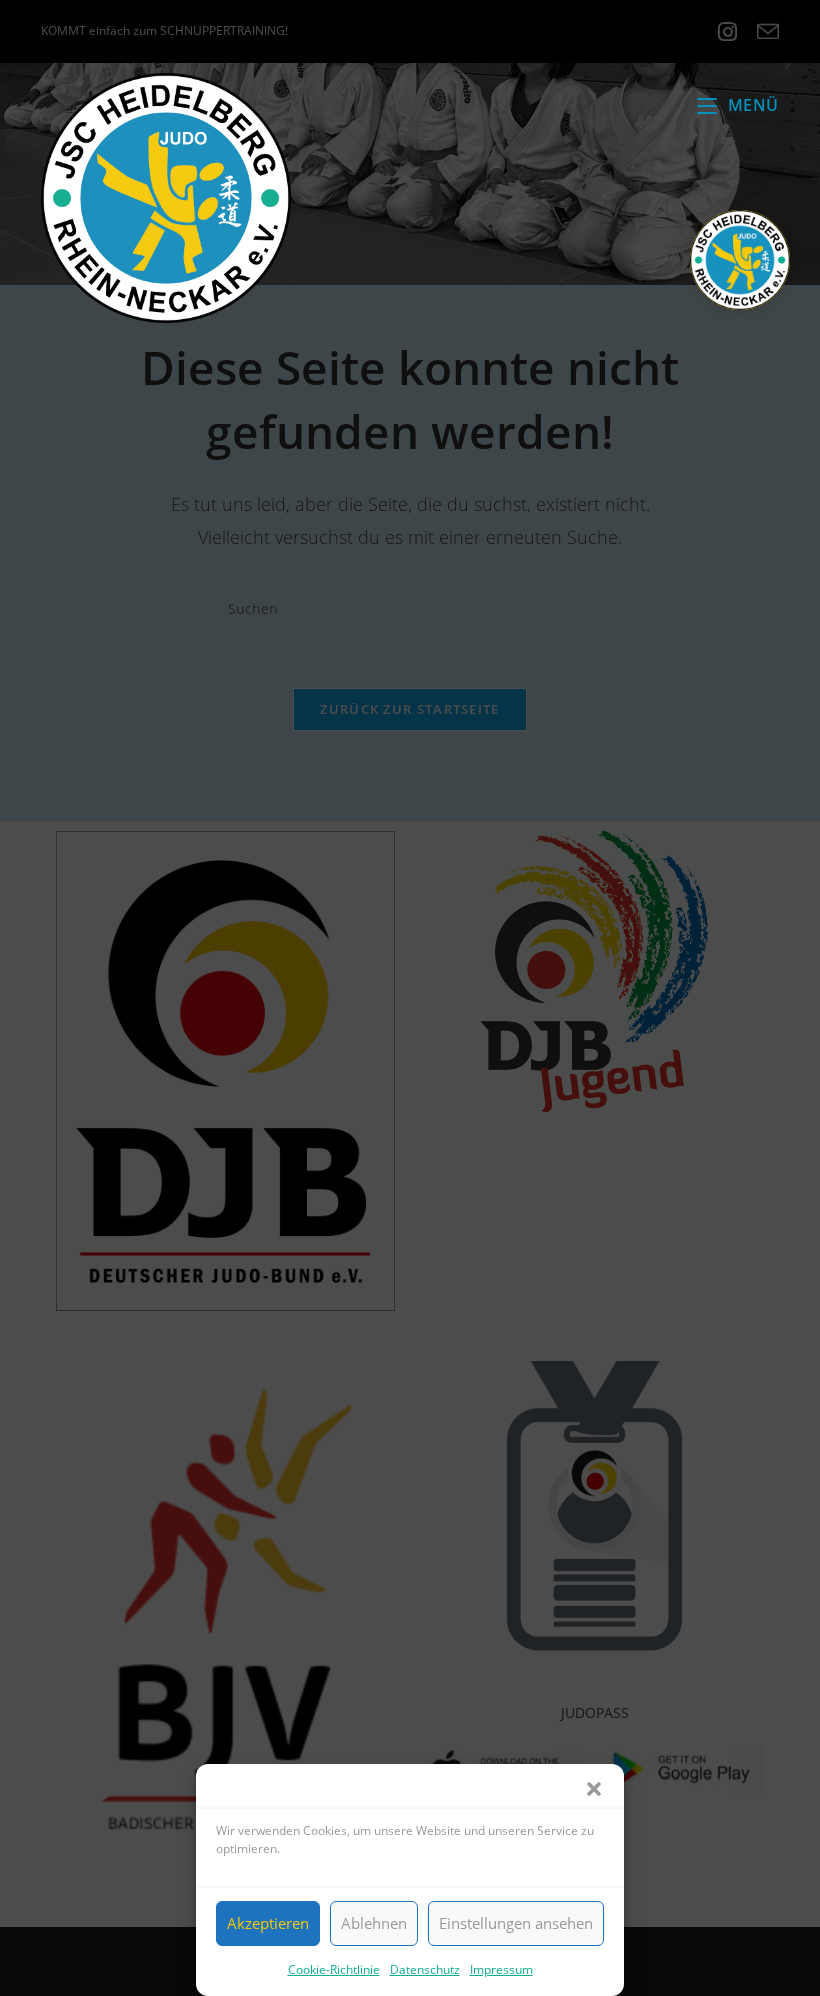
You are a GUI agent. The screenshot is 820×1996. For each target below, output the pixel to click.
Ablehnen (374, 1923)
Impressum (501, 1969)
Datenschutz (425, 1969)
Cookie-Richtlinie (334, 1969)
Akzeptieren (268, 1923)
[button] (594, 1789)
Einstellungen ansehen (516, 1923)
